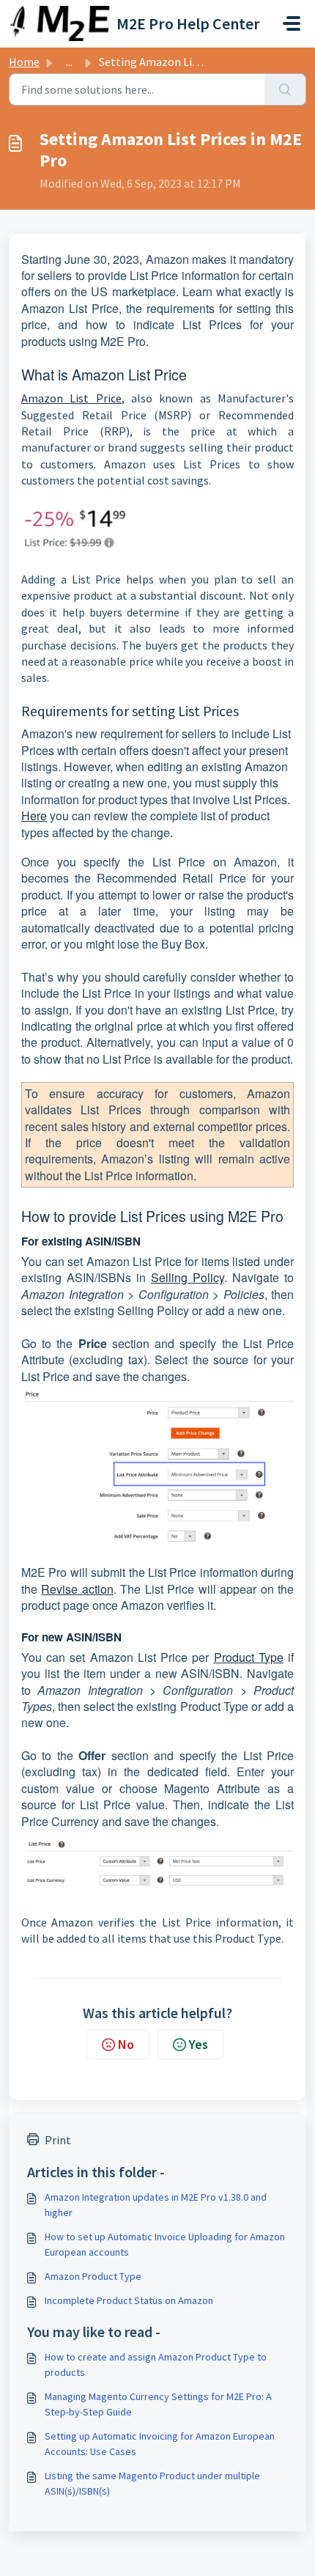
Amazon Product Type (93, 2276)
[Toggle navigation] (292, 23)
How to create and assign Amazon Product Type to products (156, 2365)
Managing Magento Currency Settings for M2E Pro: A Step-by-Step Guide (158, 2404)
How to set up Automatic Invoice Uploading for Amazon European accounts (165, 2244)
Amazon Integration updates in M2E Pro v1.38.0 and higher (156, 2205)
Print (58, 2140)
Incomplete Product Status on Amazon (129, 2300)
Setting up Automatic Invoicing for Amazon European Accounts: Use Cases (160, 2444)
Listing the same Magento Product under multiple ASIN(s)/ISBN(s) (152, 2483)
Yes (199, 2044)
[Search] (285, 89)
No (126, 2044)
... (69, 62)
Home (24, 62)
